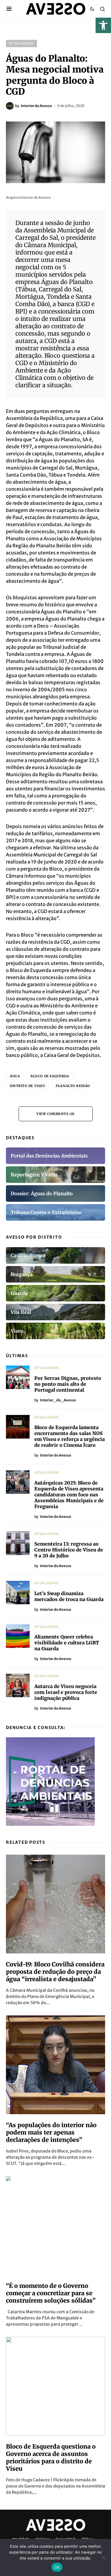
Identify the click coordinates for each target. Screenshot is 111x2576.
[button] (103, 25)
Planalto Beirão (73, 1086)
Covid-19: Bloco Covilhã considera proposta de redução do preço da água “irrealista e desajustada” (55, 1972)
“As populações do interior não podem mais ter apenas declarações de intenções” (51, 2132)
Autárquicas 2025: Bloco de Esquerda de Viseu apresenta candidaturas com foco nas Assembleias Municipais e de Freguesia (69, 1495)
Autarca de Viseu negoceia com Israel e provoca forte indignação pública (66, 1692)
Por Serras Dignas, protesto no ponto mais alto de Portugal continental (68, 1384)
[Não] (104, 2557)
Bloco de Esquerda (50, 1076)
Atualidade (21, 43)
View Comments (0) (55, 1114)
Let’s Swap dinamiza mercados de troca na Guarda (69, 1596)
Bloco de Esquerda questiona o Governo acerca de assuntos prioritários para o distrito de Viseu (51, 2457)
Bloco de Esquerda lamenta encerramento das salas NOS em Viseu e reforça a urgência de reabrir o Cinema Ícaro (70, 1436)
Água (15, 1076)
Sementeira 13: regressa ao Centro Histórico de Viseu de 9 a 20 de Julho (69, 1550)
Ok (57, 2567)
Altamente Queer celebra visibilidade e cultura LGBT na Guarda (67, 1643)
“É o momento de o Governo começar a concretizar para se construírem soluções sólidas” (51, 2293)
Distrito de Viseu (27, 1086)
